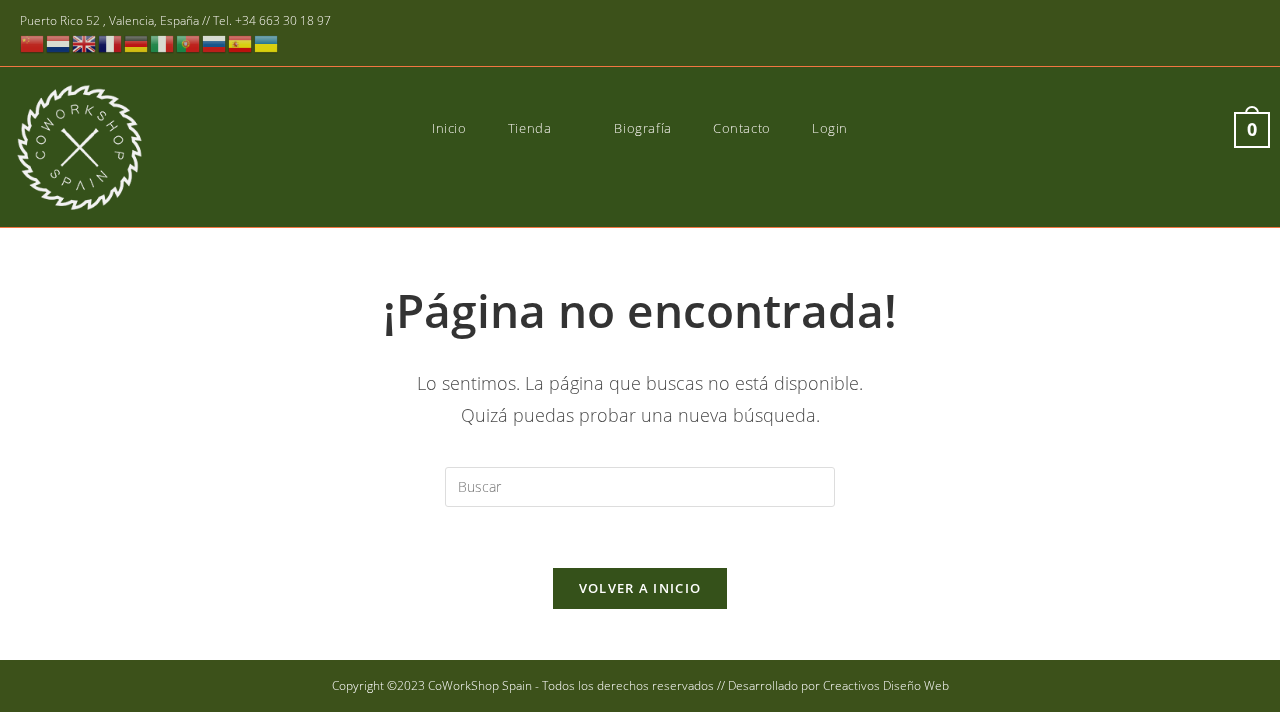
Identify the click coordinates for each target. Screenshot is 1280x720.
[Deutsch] (137, 42)
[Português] (189, 42)
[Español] (241, 42)
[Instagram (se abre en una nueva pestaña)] (1193, 34)
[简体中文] (33, 42)
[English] (85, 42)
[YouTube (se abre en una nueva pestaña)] (1222, 34)
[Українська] (267, 42)
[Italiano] (163, 42)
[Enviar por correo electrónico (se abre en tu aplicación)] (1248, 34)
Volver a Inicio (640, 588)
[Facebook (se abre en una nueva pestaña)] (1164, 34)
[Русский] (215, 42)
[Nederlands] (59, 42)
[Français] (111, 42)
